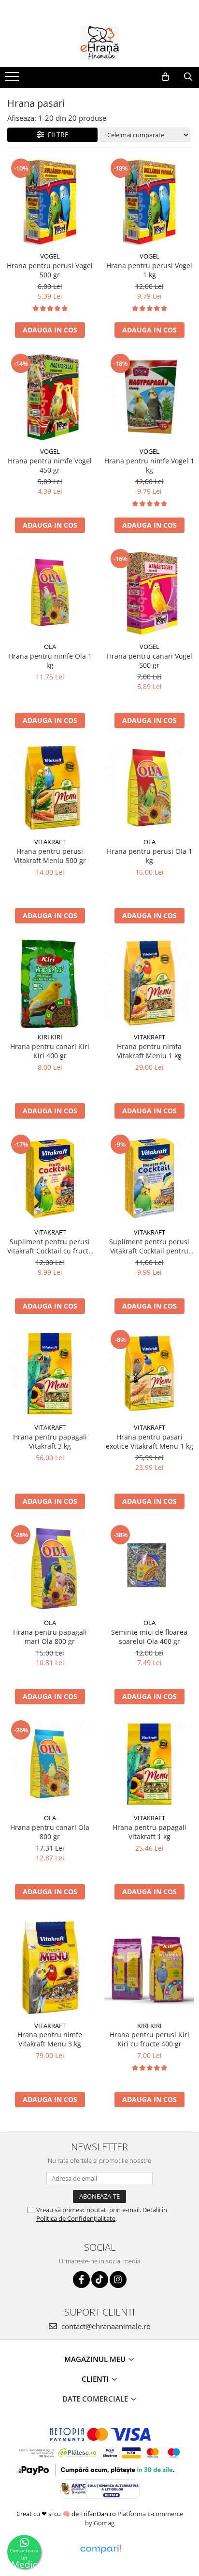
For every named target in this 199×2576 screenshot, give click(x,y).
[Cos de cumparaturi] (165, 77)
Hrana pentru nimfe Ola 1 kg (50, 661)
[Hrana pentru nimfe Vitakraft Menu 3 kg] (50, 1965)
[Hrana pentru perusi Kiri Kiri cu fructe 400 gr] (149, 1965)
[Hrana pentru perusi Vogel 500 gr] (50, 202)
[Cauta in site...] (188, 77)
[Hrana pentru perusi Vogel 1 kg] (149, 202)
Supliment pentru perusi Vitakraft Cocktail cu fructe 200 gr (50, 1246)
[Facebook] (81, 2280)
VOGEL (50, 256)
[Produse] (13, 79)
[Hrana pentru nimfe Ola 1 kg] (50, 592)
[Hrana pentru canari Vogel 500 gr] (149, 592)
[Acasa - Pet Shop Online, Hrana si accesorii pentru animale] (99, 43)
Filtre (56, 135)
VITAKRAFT (50, 842)
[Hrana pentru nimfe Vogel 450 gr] (50, 397)
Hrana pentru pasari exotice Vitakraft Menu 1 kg (149, 1441)
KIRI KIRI (50, 1037)
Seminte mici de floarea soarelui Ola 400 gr (149, 1637)
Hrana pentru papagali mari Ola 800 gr (50, 1637)
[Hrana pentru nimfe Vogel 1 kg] (149, 397)
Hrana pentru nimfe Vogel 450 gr (50, 465)
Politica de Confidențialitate (76, 2218)
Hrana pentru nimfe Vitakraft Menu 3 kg (50, 2039)
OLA (50, 647)
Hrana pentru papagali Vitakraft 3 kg (50, 1441)
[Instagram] (118, 2280)
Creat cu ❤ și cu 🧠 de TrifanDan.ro (67, 2514)
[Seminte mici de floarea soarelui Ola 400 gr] (149, 1569)
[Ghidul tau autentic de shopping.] (100, 2549)
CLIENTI (96, 2379)
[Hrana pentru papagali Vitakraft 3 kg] (50, 1373)
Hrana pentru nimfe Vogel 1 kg (149, 465)
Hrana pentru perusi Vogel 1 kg (149, 270)
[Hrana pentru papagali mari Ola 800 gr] (50, 1569)
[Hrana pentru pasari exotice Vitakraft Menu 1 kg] (149, 1373)
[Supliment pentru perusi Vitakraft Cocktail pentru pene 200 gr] (149, 1178)
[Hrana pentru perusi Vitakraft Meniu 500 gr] (50, 788)
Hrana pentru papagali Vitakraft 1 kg (149, 1832)
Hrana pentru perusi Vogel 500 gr (50, 270)
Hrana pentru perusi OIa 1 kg (149, 856)
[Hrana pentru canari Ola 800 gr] (50, 1764)
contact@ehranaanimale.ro (105, 2326)
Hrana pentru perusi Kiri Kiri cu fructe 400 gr (149, 2039)
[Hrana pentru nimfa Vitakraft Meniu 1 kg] (149, 983)
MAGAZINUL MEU (96, 2359)
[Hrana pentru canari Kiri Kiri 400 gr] (50, 983)
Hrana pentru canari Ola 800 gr (50, 1832)
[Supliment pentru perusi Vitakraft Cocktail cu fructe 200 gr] (50, 1178)
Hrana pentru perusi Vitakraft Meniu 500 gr (50, 856)
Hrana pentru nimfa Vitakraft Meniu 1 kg (149, 1051)
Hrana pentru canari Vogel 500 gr (149, 661)
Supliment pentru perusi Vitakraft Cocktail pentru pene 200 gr (149, 1246)
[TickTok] (100, 2280)
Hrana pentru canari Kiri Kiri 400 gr (50, 1051)
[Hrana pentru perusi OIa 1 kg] (149, 788)
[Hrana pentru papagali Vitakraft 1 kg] (149, 1764)
